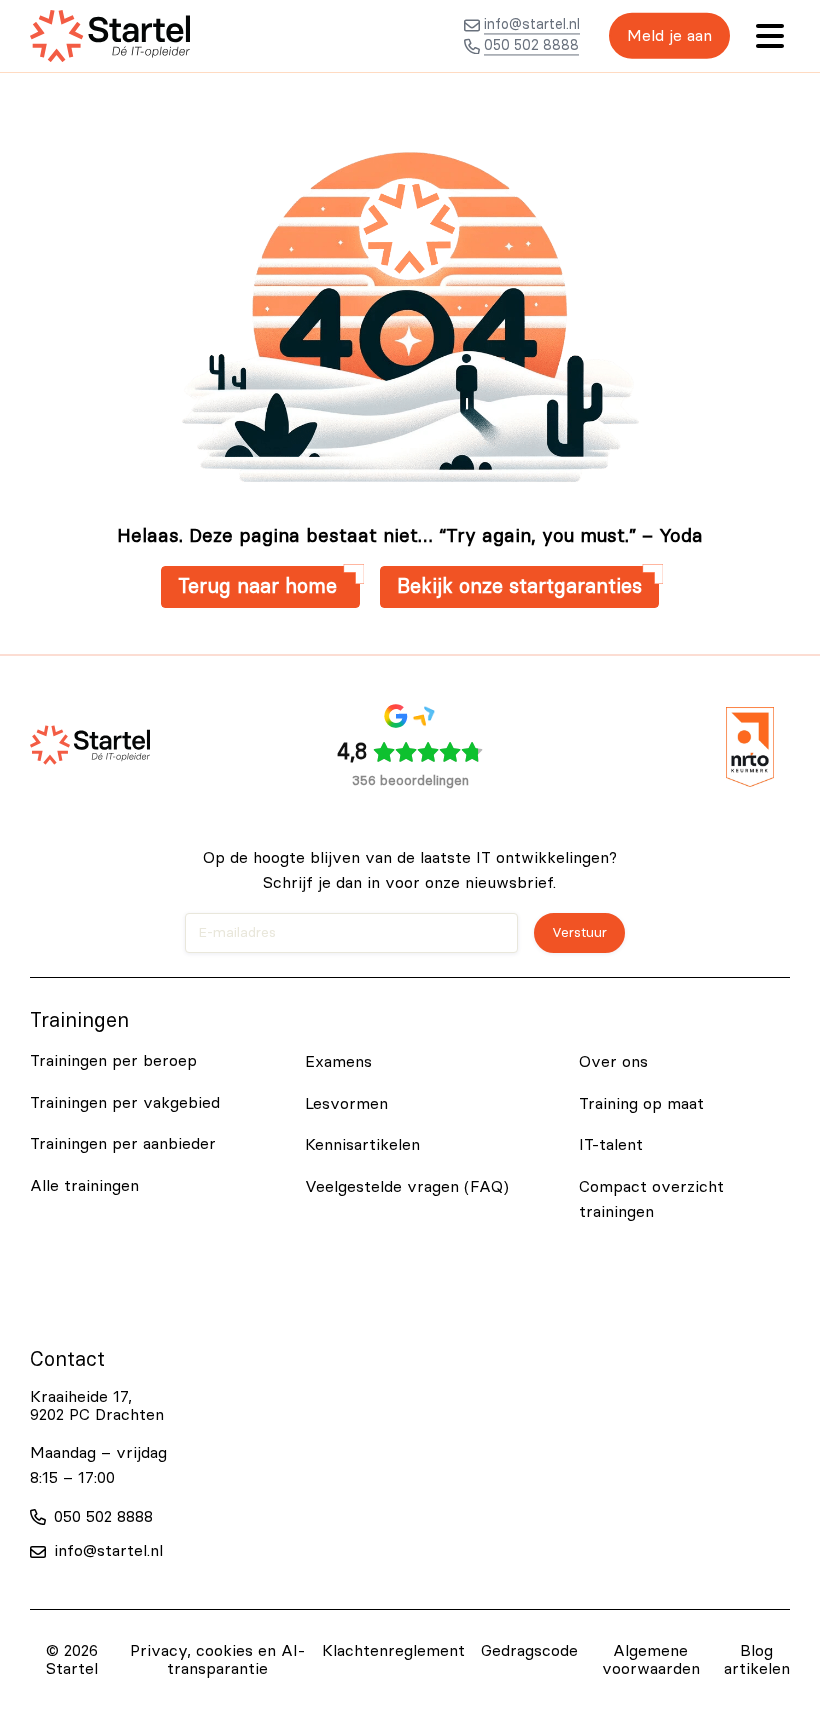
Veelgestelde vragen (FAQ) (407, 1187)
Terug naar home (260, 587)
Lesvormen (346, 1104)
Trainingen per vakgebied (125, 1103)
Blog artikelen (757, 1660)
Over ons (613, 1062)
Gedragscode (529, 1651)
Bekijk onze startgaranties (519, 587)
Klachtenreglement (393, 1651)
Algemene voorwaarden (651, 1660)
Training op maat (641, 1104)
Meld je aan (669, 36)
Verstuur (579, 933)
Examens (338, 1062)
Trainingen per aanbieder (123, 1144)
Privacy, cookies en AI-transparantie (217, 1660)
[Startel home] (110, 36)
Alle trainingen (84, 1186)
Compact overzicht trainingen (651, 1200)
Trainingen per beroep (113, 1061)
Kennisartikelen (362, 1145)
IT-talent (611, 1145)
